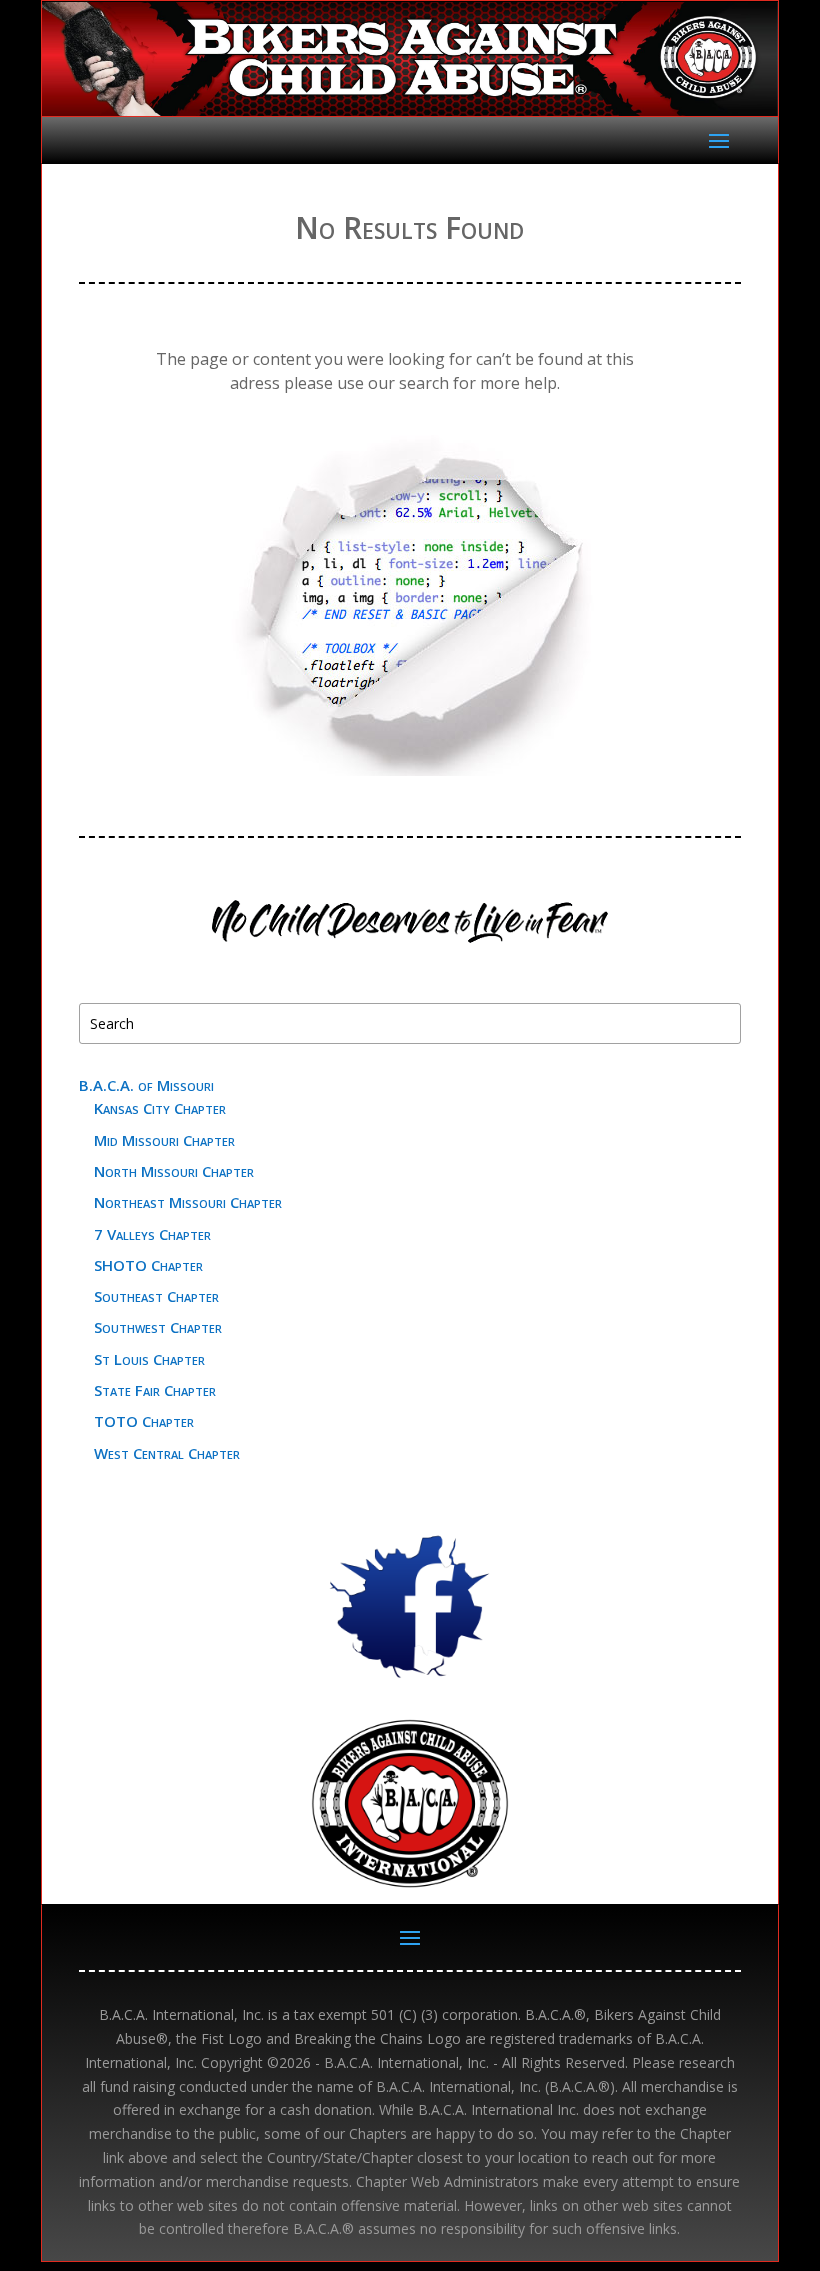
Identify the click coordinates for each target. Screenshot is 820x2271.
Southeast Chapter (156, 1296)
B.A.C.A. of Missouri (146, 1085)
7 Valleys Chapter (152, 1234)
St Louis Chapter (149, 1359)
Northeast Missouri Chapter (188, 1202)
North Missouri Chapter (174, 1171)
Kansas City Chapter (160, 1108)
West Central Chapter (167, 1453)
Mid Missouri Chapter (164, 1140)
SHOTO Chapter (148, 1265)
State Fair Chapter (155, 1390)
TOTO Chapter (144, 1421)
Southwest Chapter (158, 1327)
